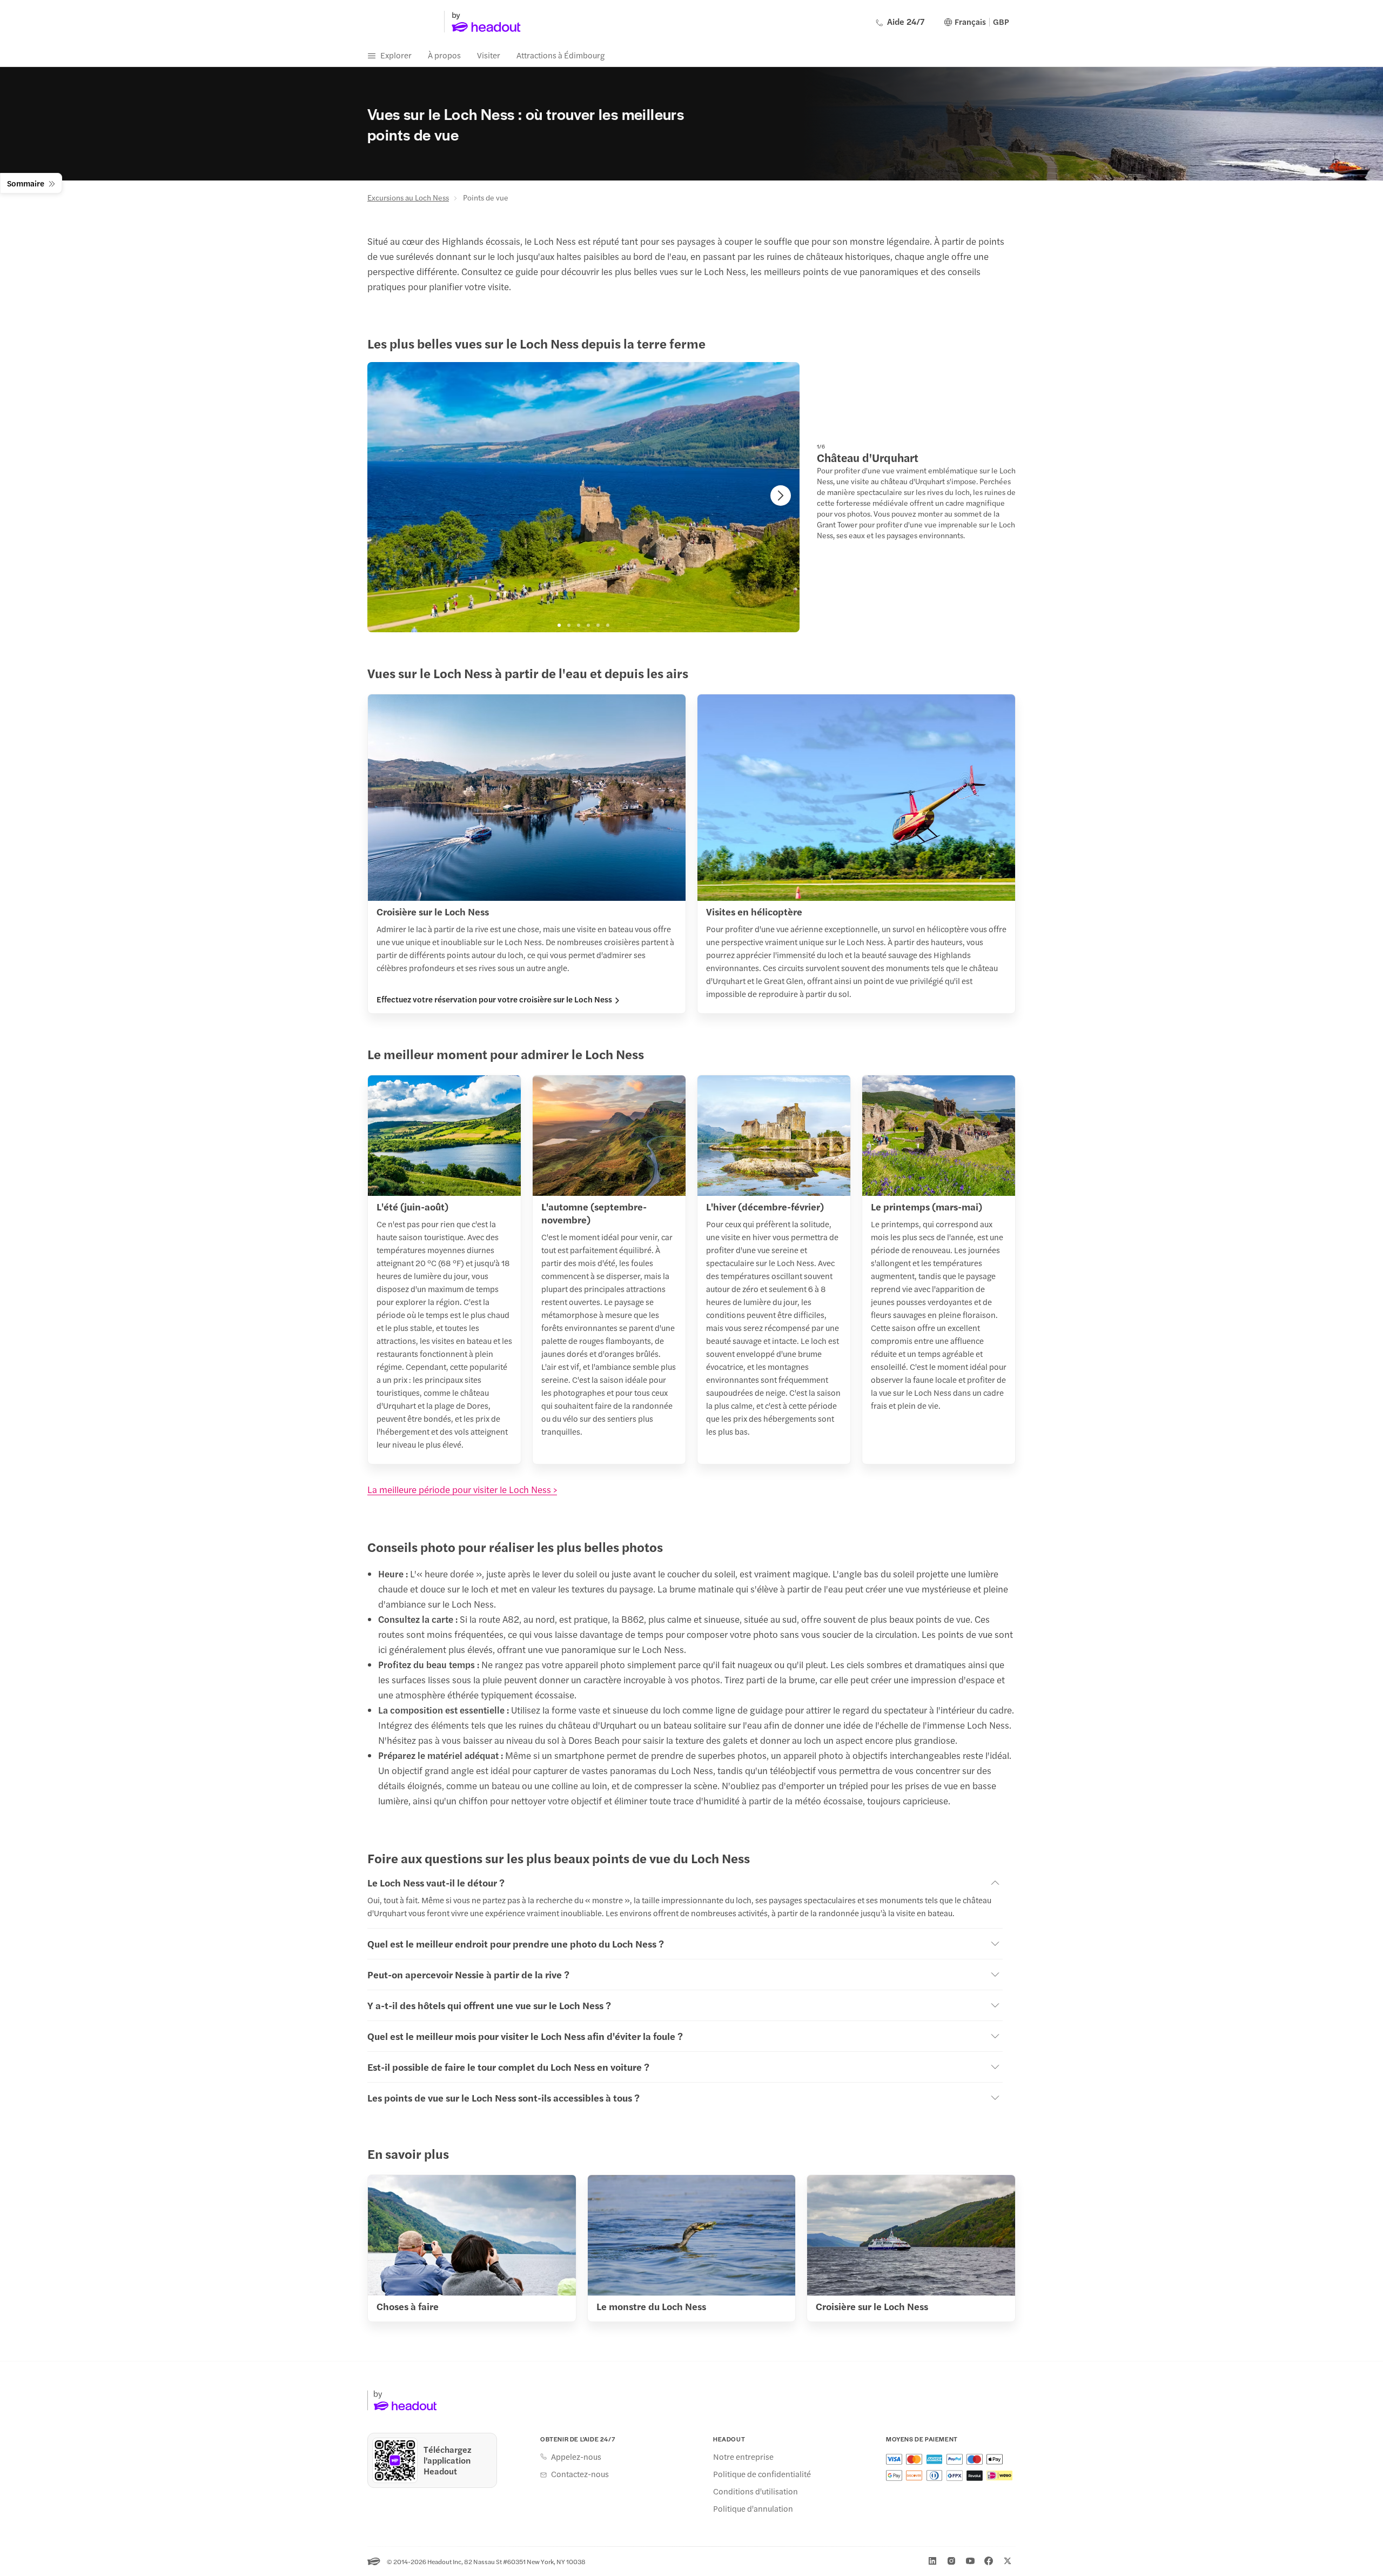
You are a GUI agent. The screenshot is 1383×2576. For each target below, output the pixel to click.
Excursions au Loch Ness (408, 197)
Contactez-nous (580, 2474)
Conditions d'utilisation (756, 2491)
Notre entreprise (743, 2457)
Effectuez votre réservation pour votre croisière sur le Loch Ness (494, 999)
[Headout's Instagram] (951, 2561)
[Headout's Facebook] (989, 2561)
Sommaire (26, 183)
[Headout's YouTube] (970, 2561)
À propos (444, 55)
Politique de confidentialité (762, 2474)
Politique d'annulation (753, 2508)
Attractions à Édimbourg (560, 55)
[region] (583, 497)
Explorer (396, 55)
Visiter (489, 55)
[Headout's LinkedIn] (932, 2561)
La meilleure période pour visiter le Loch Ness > (462, 1489)
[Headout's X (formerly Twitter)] (1008, 2561)
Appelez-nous (576, 2457)
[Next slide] (781, 496)
